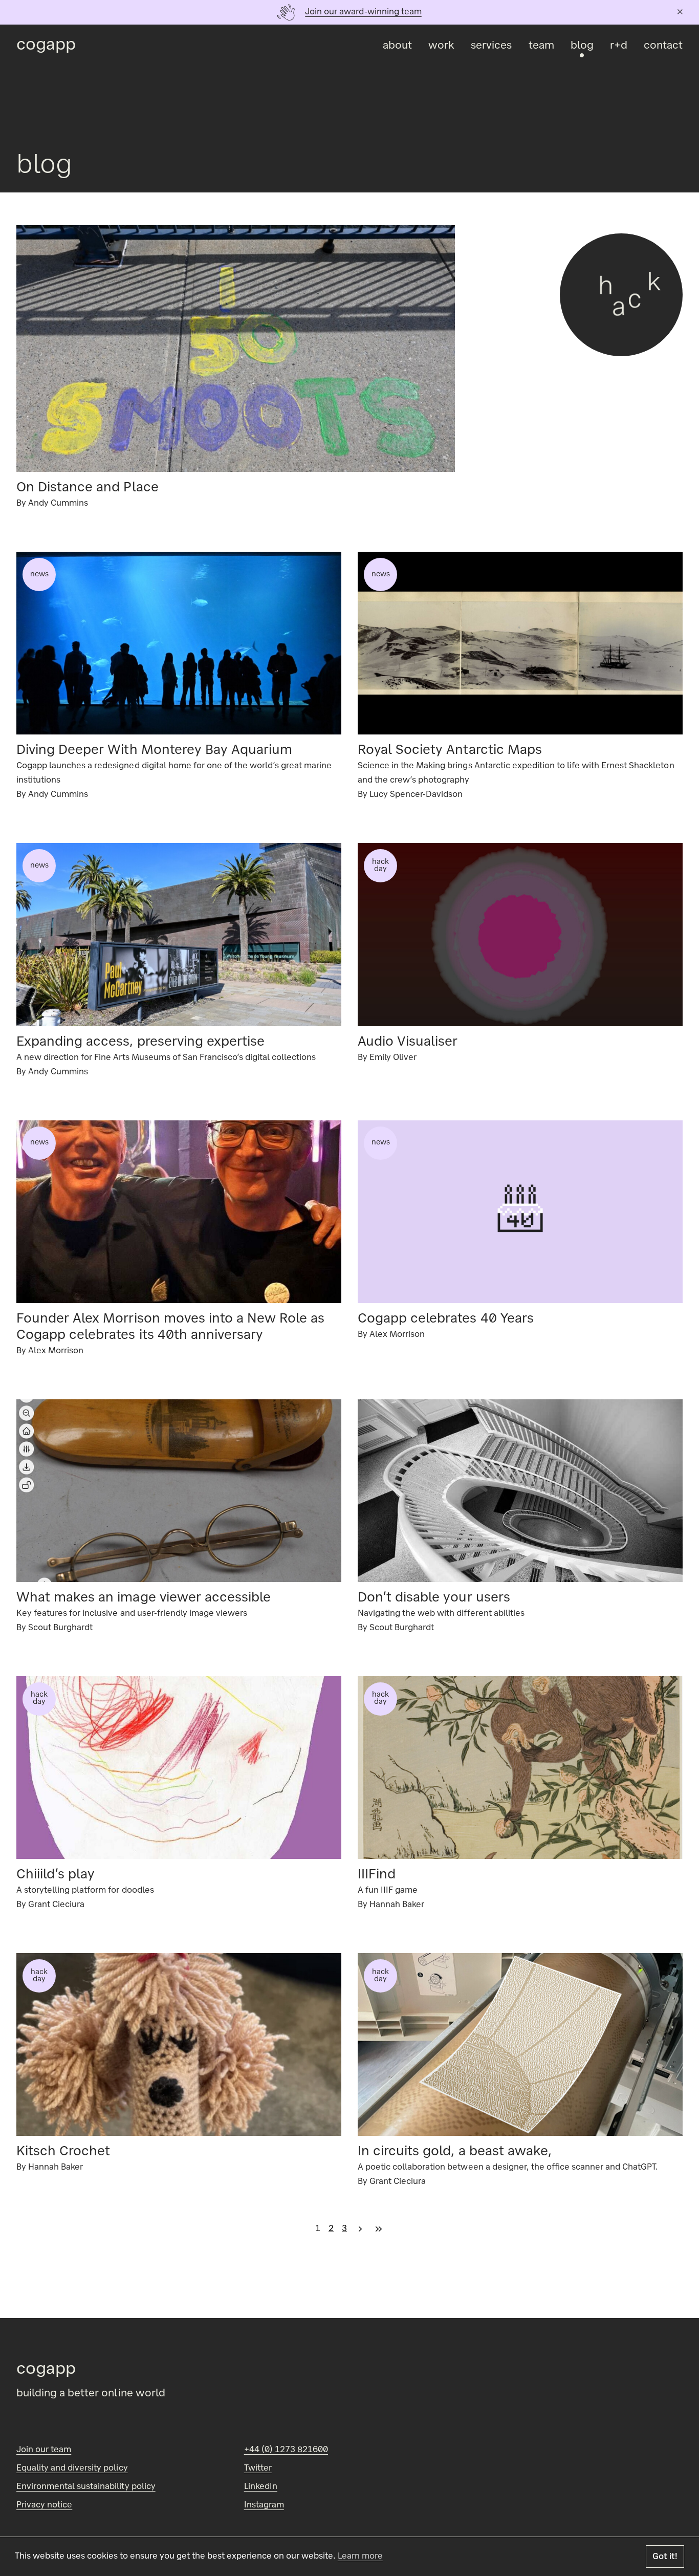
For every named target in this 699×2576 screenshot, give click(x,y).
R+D (619, 46)
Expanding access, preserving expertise (140, 1043)
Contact (663, 46)
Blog (582, 46)
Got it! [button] (665, 2557)
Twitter (258, 2469)
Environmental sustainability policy (86, 2487)
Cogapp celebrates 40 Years (446, 1319)
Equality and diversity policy (72, 2469)
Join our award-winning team (363, 12)
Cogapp (46, 46)
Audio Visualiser (408, 1043)
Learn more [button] (360, 2557)
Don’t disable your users (434, 1598)
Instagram (264, 2505)
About (397, 46)
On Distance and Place (88, 488)
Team (541, 46)
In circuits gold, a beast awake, (455, 2152)
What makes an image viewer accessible (144, 1598)
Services (491, 46)
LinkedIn (261, 2487)
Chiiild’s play (56, 1875)
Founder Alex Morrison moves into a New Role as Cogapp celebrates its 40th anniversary (170, 1328)
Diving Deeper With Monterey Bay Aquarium (154, 751)
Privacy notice (44, 2505)
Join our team (44, 2450)
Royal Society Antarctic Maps (450, 751)
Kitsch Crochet (63, 2152)
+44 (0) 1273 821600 (286, 2450)
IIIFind (377, 1875)
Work (441, 46)
